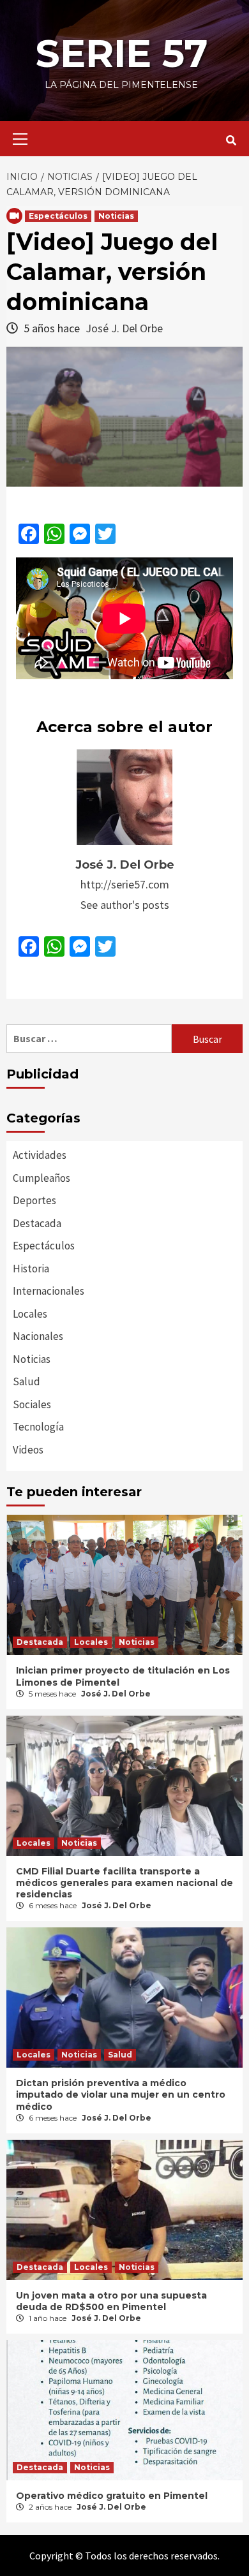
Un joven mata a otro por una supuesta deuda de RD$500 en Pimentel (111, 2301)
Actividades (40, 1155)
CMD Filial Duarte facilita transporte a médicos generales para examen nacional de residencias (124, 1883)
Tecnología (38, 1427)
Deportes (34, 1200)
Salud (26, 1381)
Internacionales (49, 1291)
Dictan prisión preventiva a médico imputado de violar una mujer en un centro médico (121, 2094)
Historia (31, 1269)
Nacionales (38, 1336)
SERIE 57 (121, 53)
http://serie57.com (125, 884)
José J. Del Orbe (124, 328)
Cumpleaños (41, 1178)
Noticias (116, 216)
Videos (28, 1450)
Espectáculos (58, 216)
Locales (30, 1314)
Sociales (32, 1404)
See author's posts (125, 905)
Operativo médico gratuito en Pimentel (112, 2496)
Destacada (37, 1223)
